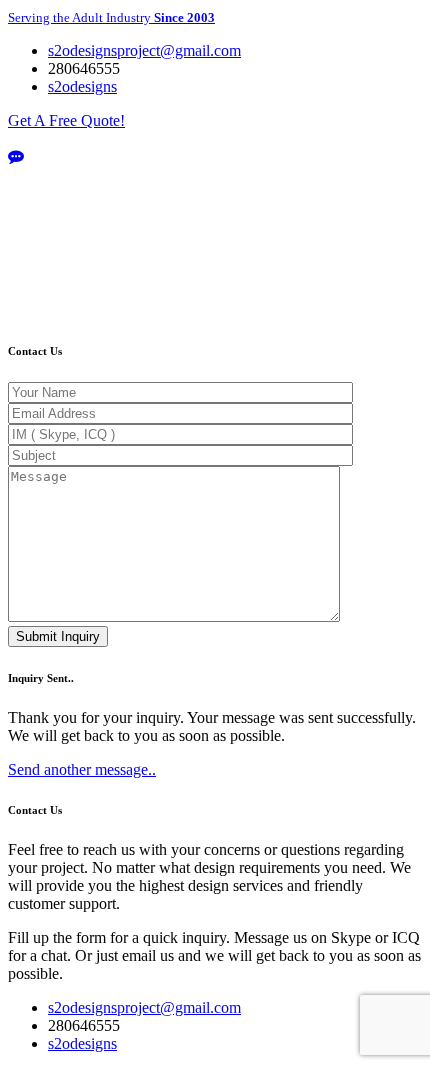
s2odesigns (82, 1043)
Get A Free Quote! (66, 120)
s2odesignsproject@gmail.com (144, 1007)
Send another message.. (82, 769)
